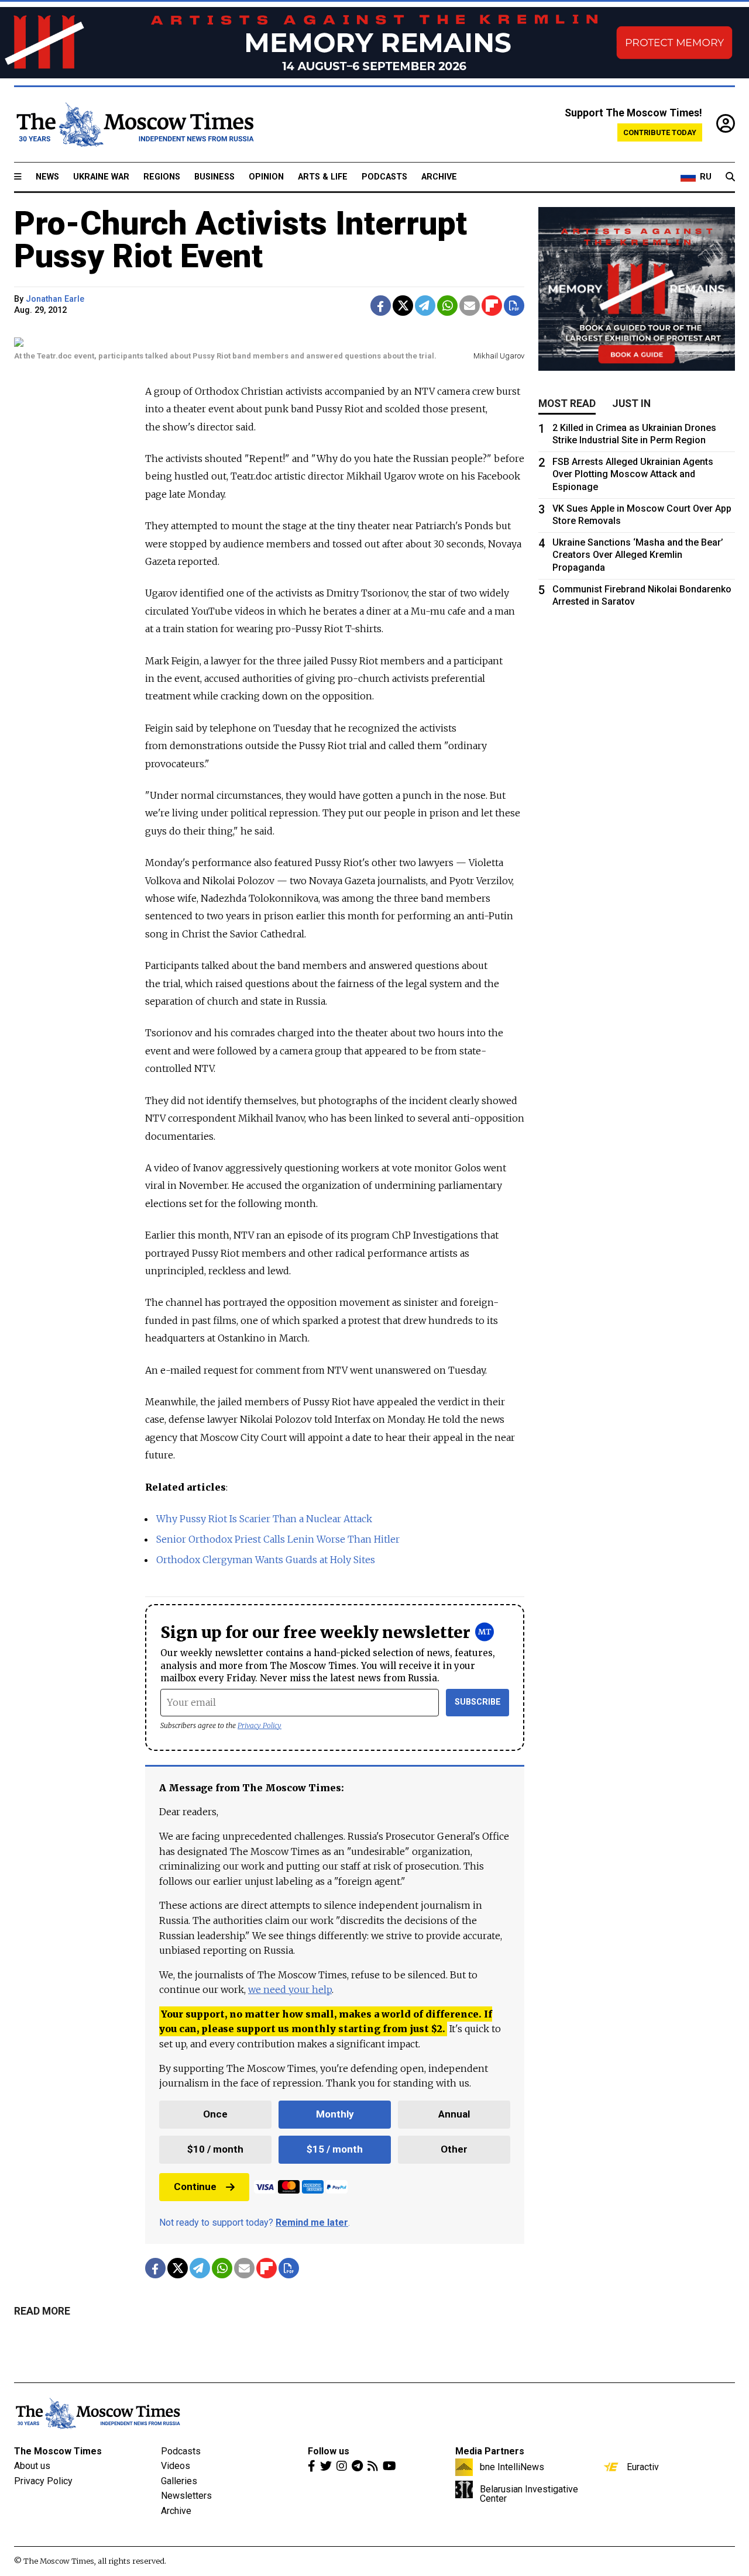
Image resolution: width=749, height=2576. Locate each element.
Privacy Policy (260, 1725)
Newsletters (186, 2496)
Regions (162, 177)
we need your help (290, 1989)
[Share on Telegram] (425, 306)
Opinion (266, 177)
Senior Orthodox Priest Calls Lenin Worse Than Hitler (278, 1539)
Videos (176, 2466)
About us (32, 2466)
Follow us (329, 2451)
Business (214, 177)
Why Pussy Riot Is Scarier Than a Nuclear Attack (264, 1519)
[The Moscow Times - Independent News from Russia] (134, 125)
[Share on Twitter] (403, 306)
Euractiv (643, 2467)
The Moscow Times (58, 2451)
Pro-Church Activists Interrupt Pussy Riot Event (240, 240)
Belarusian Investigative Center (529, 2494)
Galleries (179, 2481)
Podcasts (384, 177)
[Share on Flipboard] (492, 306)
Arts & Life (323, 177)
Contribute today (660, 132)
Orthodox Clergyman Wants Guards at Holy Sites (266, 1560)
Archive (439, 177)
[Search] (730, 177)
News (47, 177)
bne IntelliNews (512, 2467)
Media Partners (490, 2451)
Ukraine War (101, 177)
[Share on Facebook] (381, 306)
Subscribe (478, 1702)
